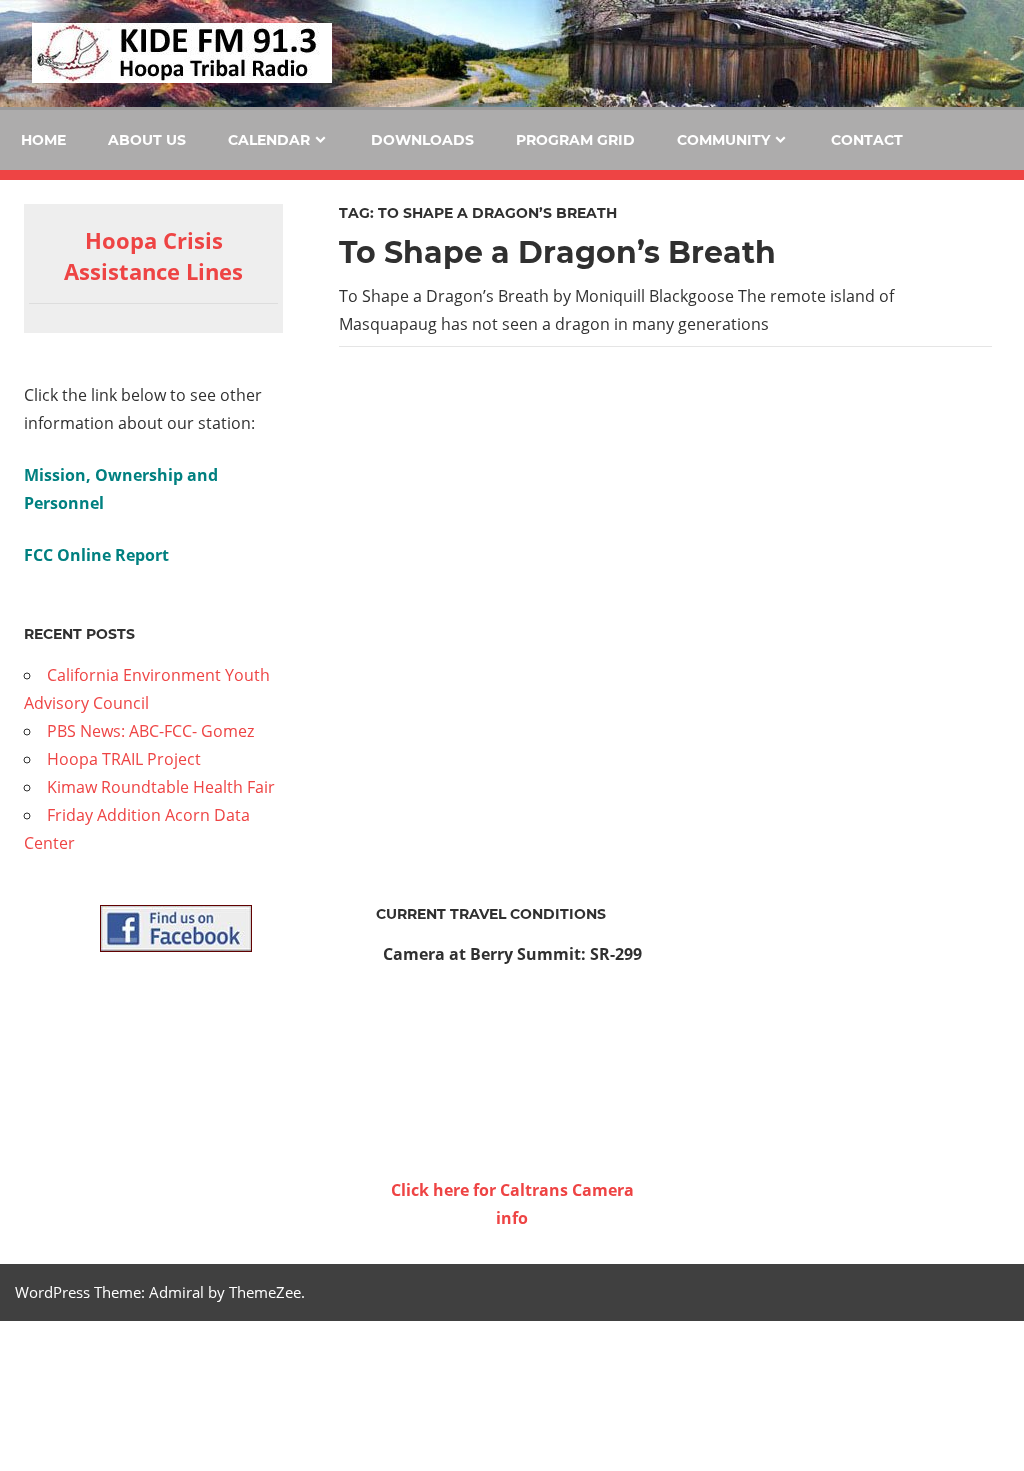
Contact (867, 140)
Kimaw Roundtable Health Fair (161, 787)
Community (723, 140)
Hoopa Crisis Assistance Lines (153, 255)
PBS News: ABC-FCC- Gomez (150, 731)
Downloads (422, 140)
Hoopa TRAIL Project (124, 759)
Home (43, 140)
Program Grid (575, 140)
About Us (147, 140)
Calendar (269, 140)
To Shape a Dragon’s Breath (557, 252)
